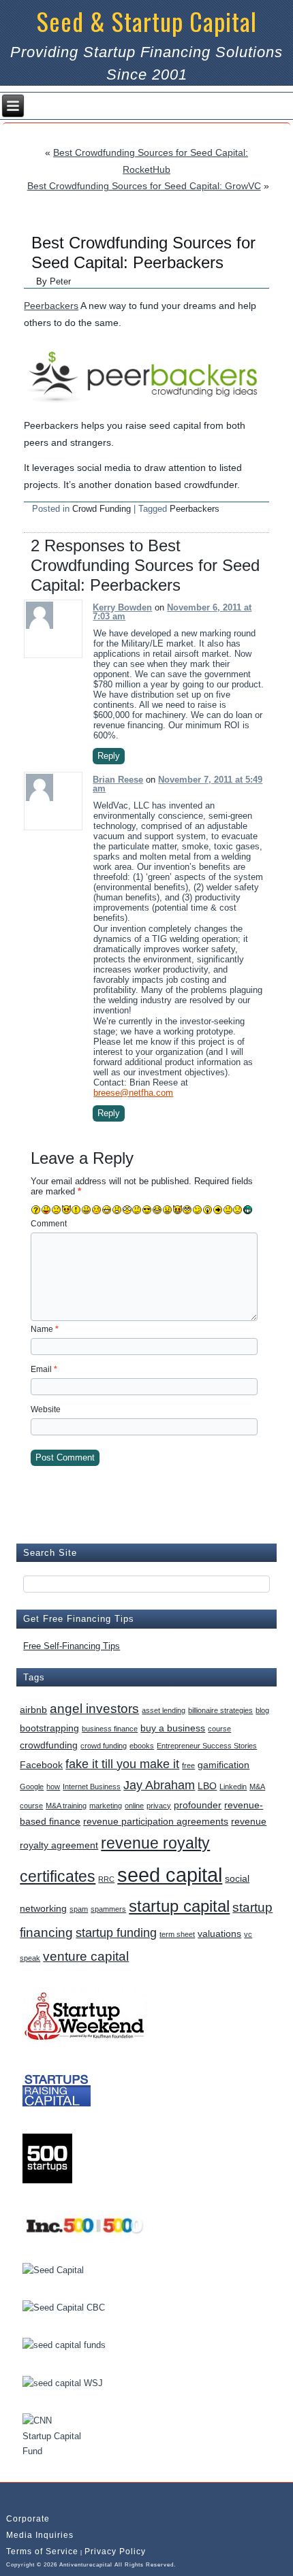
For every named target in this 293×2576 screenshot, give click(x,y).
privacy (159, 1806)
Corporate (28, 2519)
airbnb (33, 1710)
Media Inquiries (40, 2535)
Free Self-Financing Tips (72, 1646)
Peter (60, 281)
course (219, 1729)
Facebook (41, 1765)
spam (79, 1909)
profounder (198, 1805)
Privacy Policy (115, 2551)
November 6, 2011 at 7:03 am (172, 612)
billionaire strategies (220, 1710)
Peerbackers (51, 306)
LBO (207, 1786)
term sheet (177, 1934)
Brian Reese (118, 780)
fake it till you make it (122, 1764)
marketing (106, 1806)
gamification (223, 1765)
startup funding (116, 1933)
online (134, 1806)
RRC (106, 1879)
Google (32, 1787)
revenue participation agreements (156, 1821)
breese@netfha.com (133, 1093)
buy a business (173, 1728)
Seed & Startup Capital (147, 21)
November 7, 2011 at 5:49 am (178, 784)
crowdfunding (49, 1745)
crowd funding (104, 1746)
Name (45, 1329)
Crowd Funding (102, 509)
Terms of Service (42, 2551)
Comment (49, 1224)
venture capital (86, 1956)
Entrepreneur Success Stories (207, 1746)
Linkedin (233, 1787)
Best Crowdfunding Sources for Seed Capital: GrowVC (144, 186)
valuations (219, 1934)
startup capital (179, 1906)
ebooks (142, 1746)
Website (46, 1409)
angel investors (94, 1708)
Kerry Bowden (122, 607)
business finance (110, 1729)
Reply (109, 756)
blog (262, 1710)
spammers (108, 1909)
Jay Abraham (159, 1785)
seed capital (170, 1875)
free (188, 1765)
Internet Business (92, 1787)
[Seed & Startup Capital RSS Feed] (15, 2497)
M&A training (66, 1806)
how (53, 1787)
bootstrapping (49, 1728)
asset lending (164, 1710)
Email (44, 1369)
